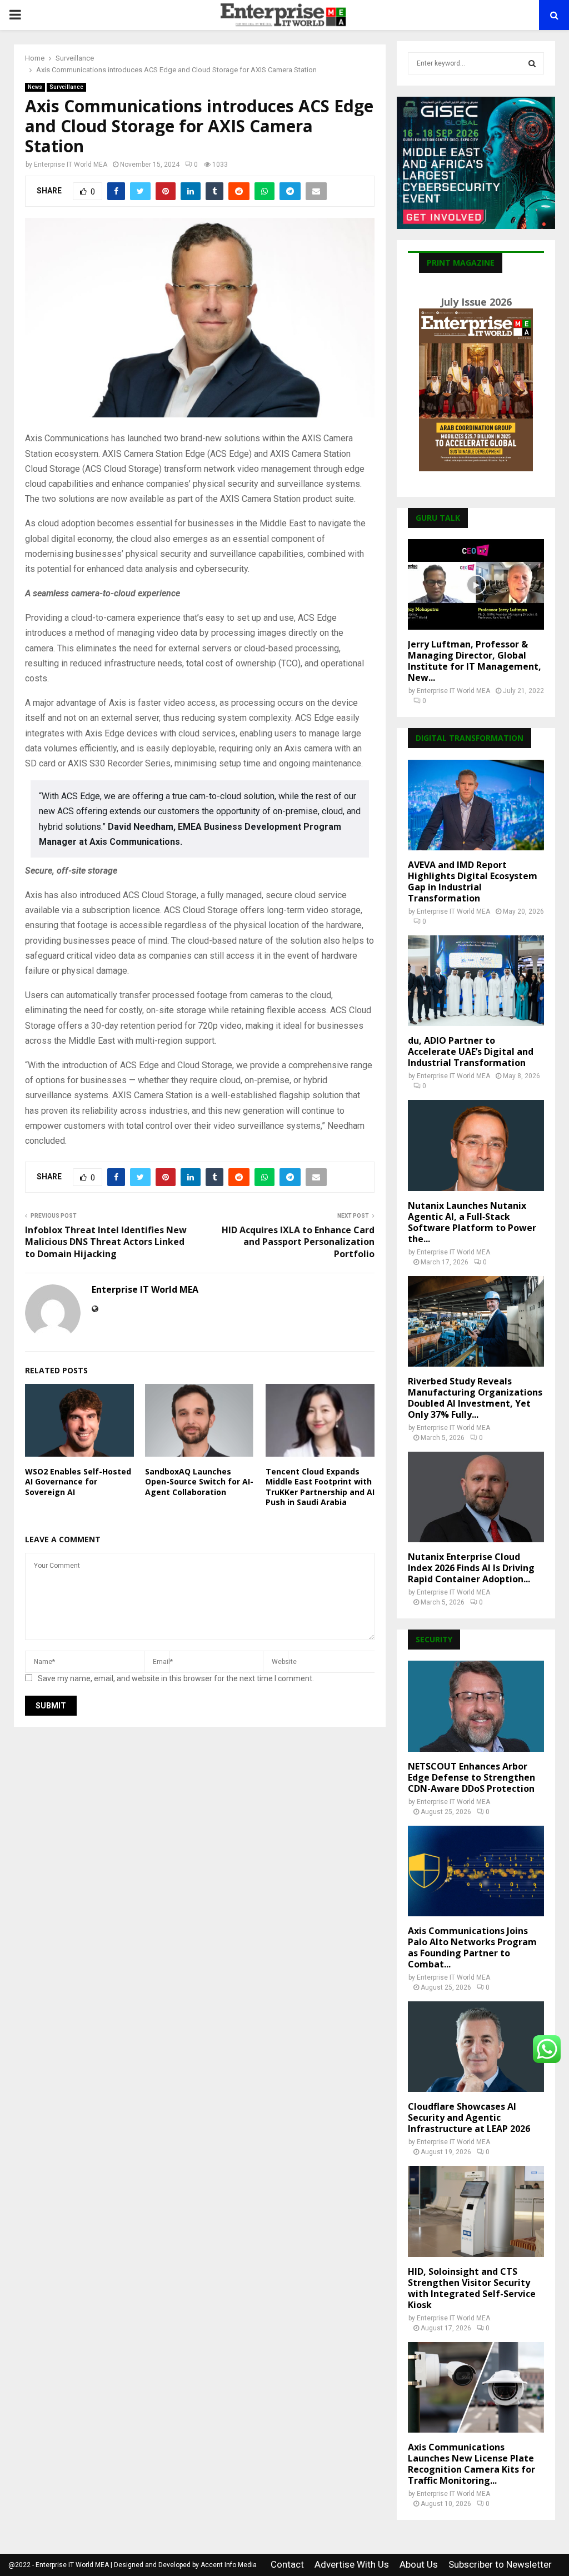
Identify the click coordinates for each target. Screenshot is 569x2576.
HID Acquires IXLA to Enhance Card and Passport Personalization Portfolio (298, 1242)
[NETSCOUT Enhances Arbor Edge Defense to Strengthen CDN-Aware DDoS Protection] (476, 1706)
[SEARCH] (532, 63)
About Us (419, 2564)
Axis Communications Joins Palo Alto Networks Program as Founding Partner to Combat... (472, 1947)
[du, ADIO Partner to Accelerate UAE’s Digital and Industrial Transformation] (476, 981)
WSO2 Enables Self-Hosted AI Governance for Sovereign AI (78, 1481)
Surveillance (66, 87)
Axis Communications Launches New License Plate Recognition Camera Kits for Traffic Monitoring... (471, 2464)
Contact (287, 2564)
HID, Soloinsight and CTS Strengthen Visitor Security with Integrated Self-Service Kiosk (472, 2288)
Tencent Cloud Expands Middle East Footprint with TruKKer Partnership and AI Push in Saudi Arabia (320, 1487)
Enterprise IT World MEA (71, 165)
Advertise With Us (352, 2564)
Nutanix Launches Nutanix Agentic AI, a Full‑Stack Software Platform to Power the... (472, 1222)
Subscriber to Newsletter (500, 2564)
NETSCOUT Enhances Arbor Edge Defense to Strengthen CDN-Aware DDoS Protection (471, 1777)
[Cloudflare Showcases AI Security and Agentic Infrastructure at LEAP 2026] (476, 2047)
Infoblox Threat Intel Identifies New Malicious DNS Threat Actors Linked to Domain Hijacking (106, 1242)
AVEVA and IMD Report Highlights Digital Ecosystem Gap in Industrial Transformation (473, 881)
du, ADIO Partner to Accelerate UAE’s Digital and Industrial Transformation (471, 1052)
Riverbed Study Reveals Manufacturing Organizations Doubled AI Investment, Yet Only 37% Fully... (475, 1398)
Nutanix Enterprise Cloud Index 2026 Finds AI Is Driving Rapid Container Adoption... (471, 1568)
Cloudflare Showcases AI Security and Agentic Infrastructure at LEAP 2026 (469, 2117)
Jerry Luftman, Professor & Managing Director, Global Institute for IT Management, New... (475, 661)
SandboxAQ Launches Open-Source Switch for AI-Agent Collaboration (199, 1481)
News (35, 87)
